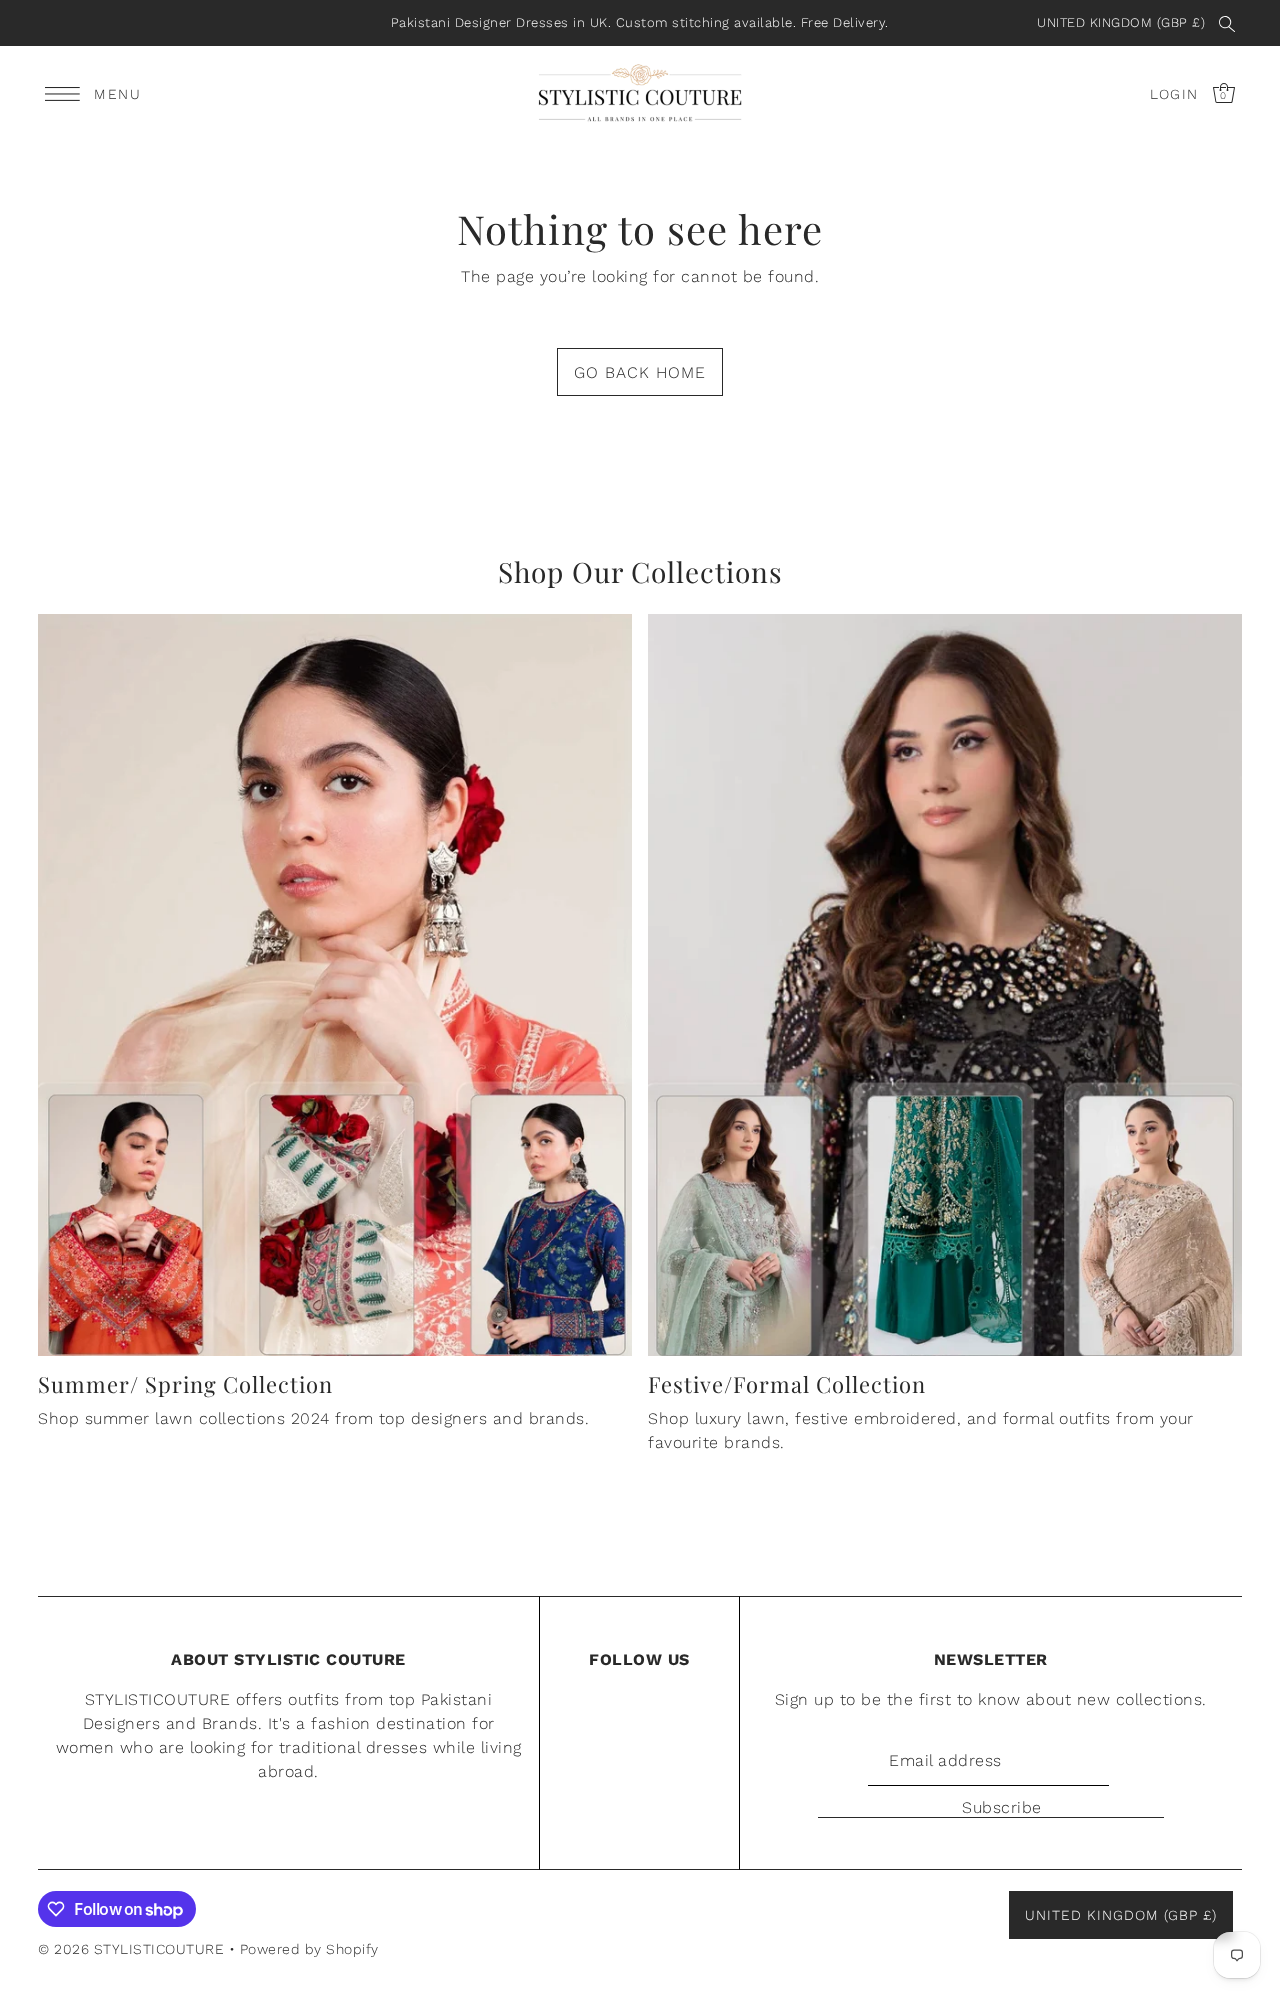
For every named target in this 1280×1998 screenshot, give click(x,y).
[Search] (1227, 23)
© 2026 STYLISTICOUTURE (131, 1949)
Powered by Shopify (309, 1949)
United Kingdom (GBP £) (1121, 22)
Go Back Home (640, 372)
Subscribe (1002, 1807)
